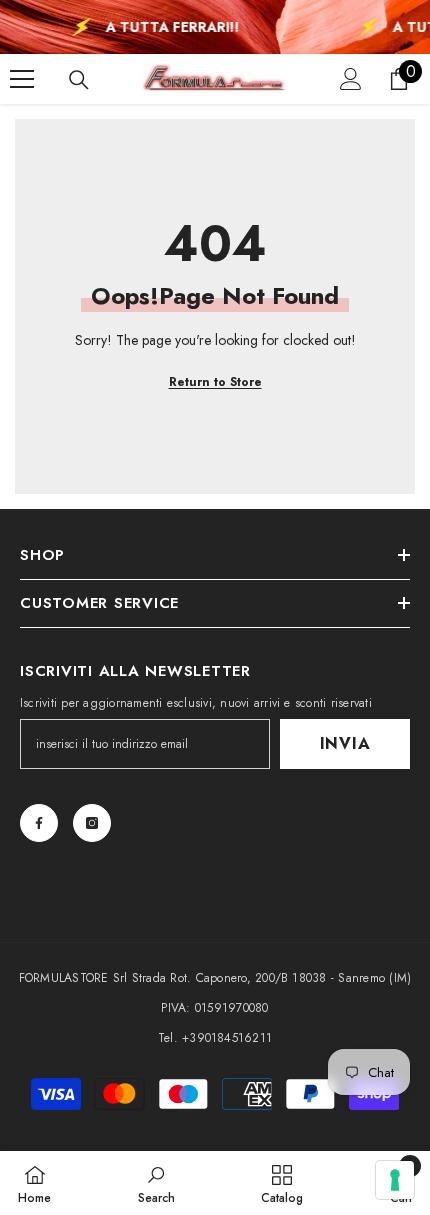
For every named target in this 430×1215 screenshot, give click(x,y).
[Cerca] (79, 80)
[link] (156, 1183)
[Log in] (351, 79)
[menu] (22, 79)
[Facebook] (39, 823)
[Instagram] (92, 823)
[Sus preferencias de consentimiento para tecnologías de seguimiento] (395, 1180)
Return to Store (215, 382)
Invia (345, 743)
